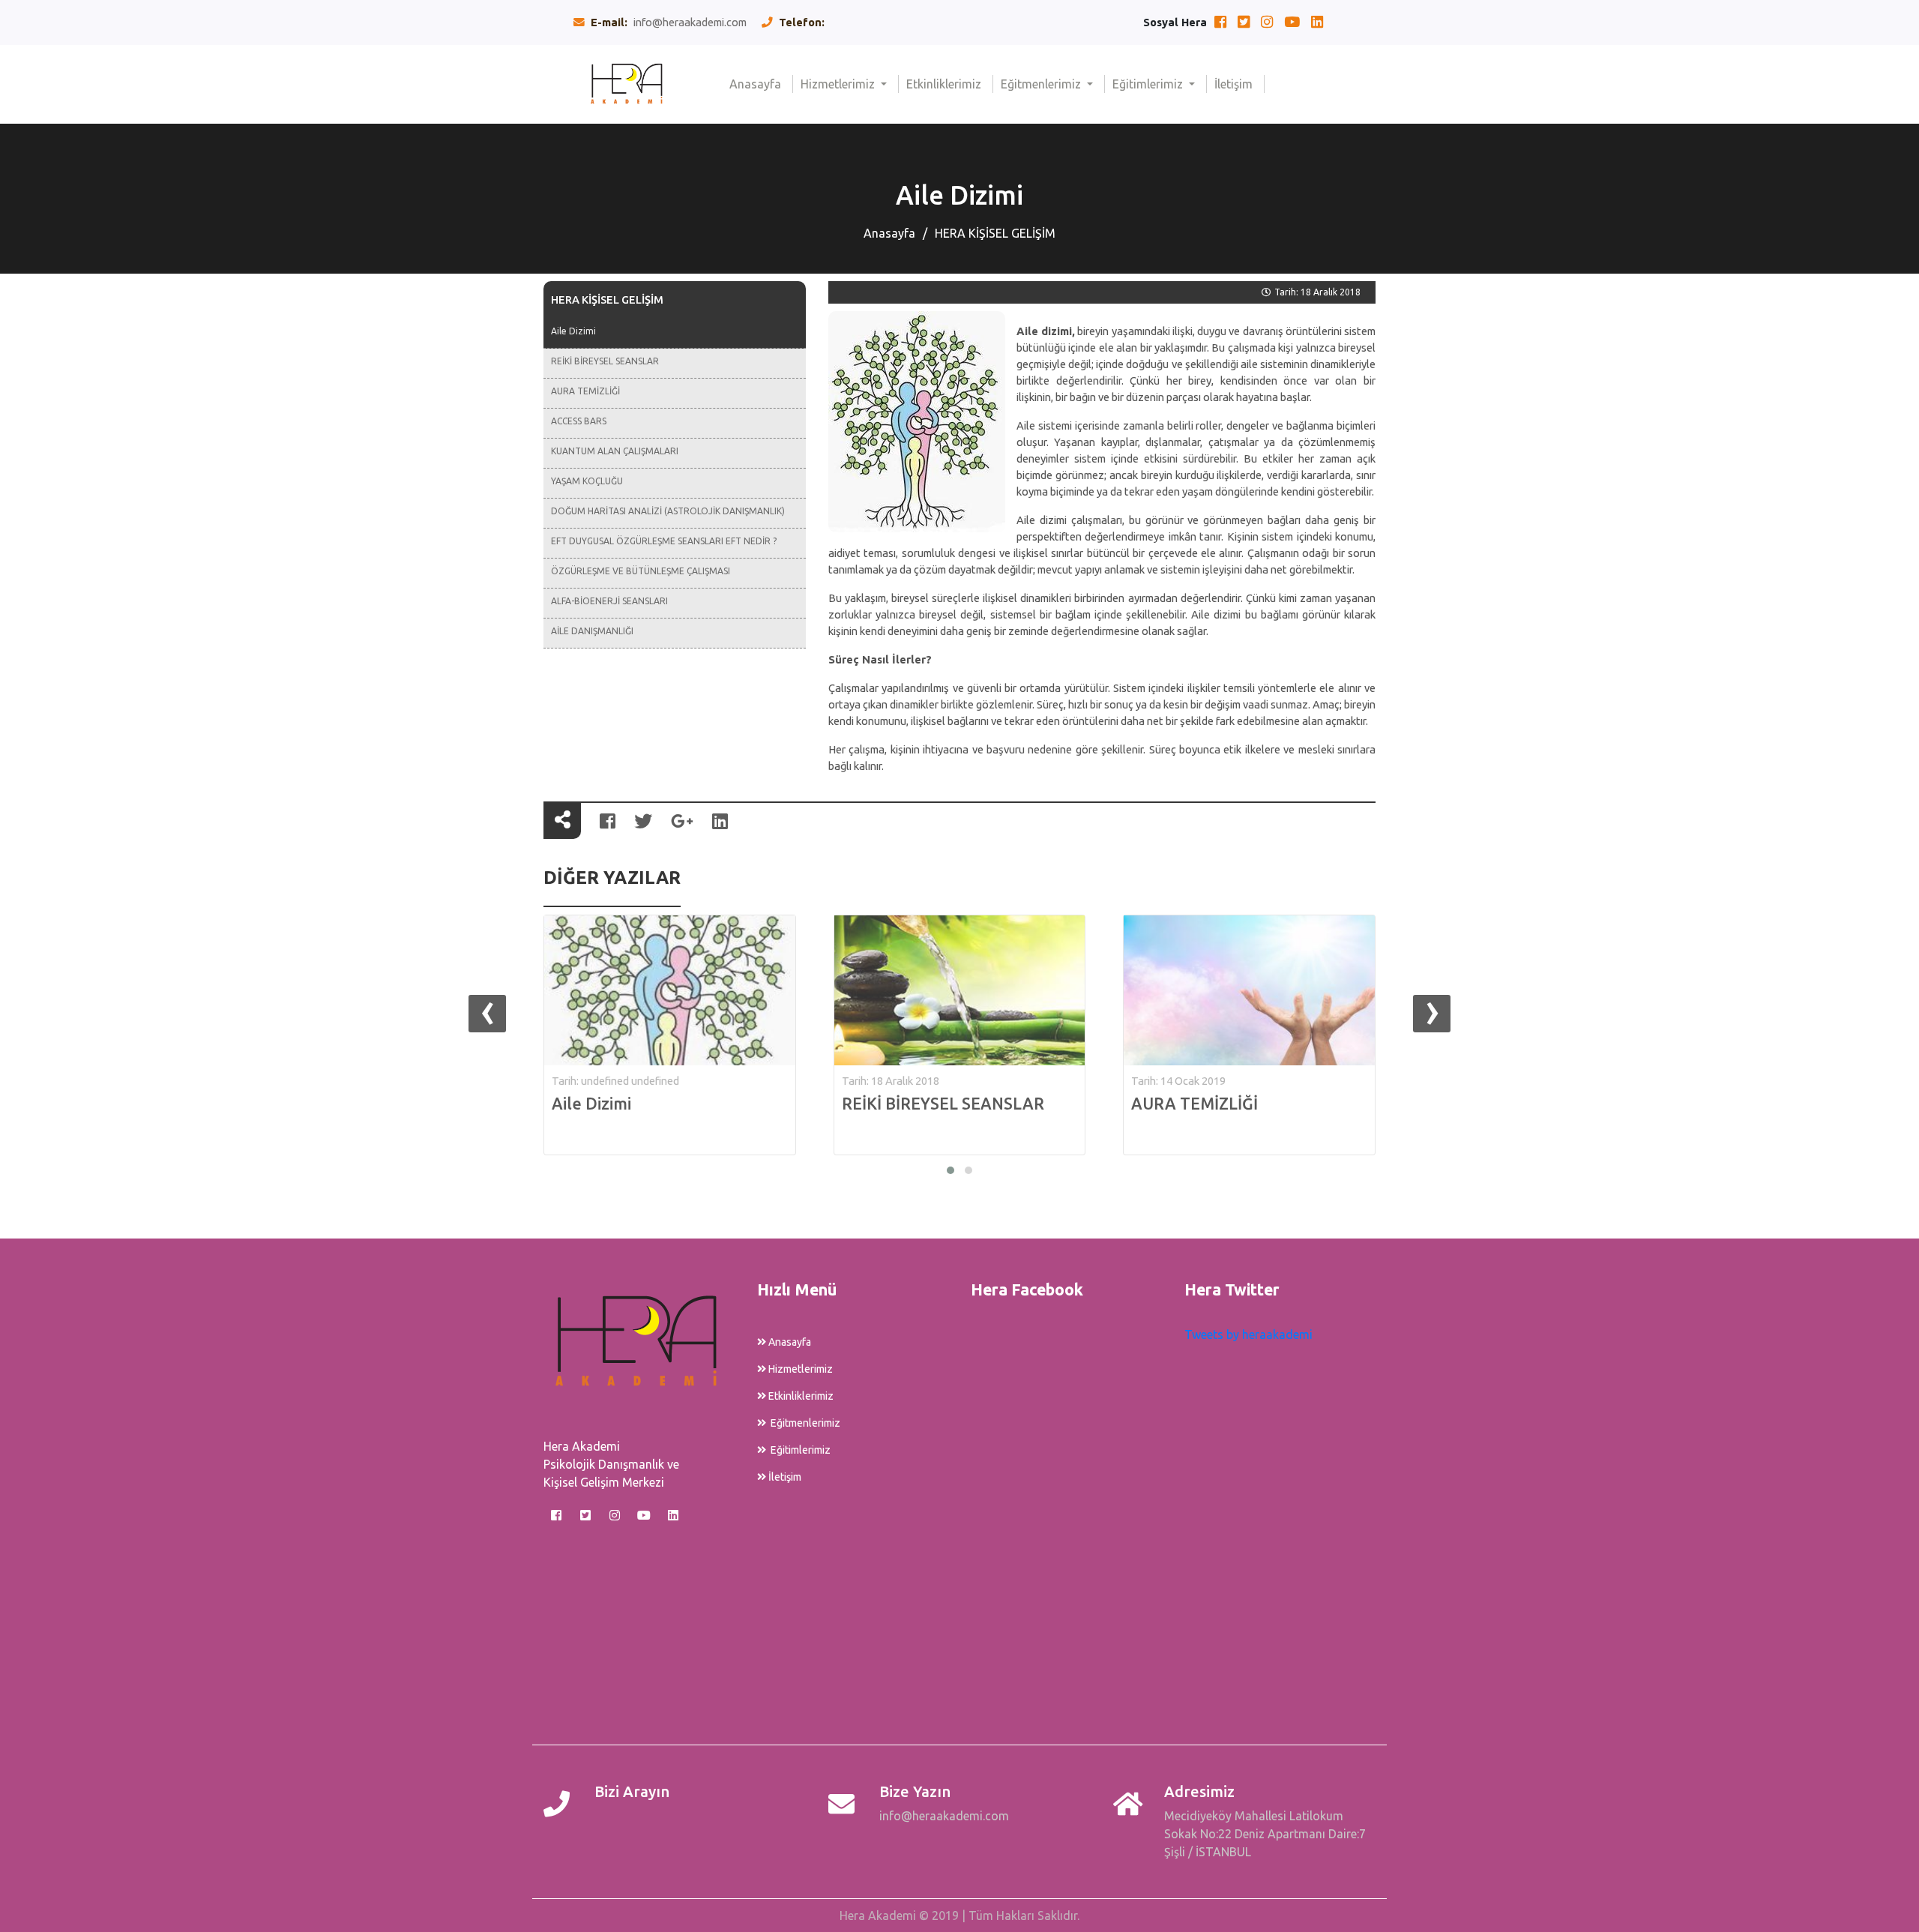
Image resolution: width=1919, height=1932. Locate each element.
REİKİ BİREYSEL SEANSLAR (605, 361)
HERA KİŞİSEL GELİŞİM (995, 233)
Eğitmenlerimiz (1042, 84)
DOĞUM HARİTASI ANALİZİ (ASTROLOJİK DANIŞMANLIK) (668, 511)
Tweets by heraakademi (1248, 1334)
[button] (951, 1170)
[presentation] (487, 1014)
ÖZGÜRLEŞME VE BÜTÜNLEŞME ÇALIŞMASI (641, 571)
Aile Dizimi (573, 331)
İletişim (1239, 84)
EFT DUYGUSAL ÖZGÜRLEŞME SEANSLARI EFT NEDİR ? (664, 541)
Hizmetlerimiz (839, 84)
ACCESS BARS (579, 421)
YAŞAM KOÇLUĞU (587, 481)
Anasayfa (761, 84)
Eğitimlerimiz (1149, 84)
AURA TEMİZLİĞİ (585, 391)
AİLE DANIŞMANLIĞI (592, 631)
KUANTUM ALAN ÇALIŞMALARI (615, 451)
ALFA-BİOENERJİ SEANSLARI (609, 601)
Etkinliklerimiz (950, 84)
